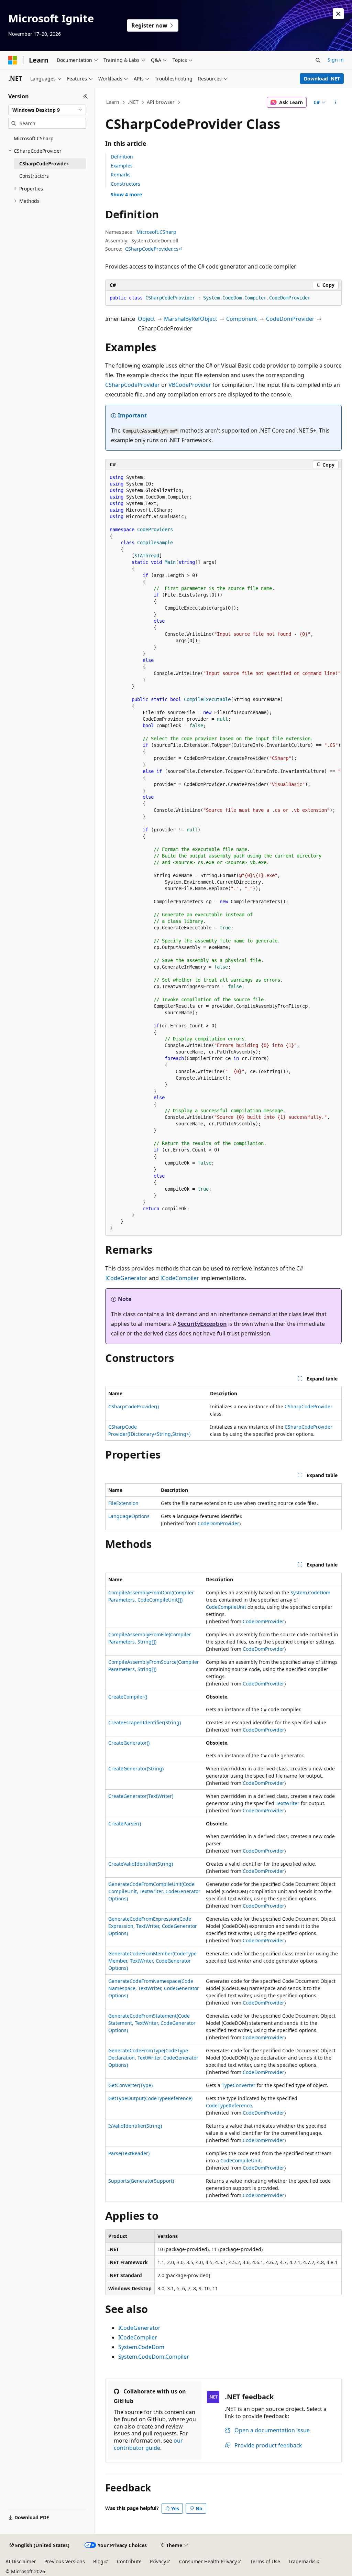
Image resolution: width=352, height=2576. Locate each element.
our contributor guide (148, 2444)
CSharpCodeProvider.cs (152, 249)
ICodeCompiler (180, 1278)
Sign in (336, 60)
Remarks (121, 174)
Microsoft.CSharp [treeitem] (34, 138)
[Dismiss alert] (338, 14)
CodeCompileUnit (226, 1607)
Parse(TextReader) (129, 2153)
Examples (122, 166)
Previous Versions (65, 2561)
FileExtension (123, 1503)
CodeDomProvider (290, 319)
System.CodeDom (310, 1592)
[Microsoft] (13, 60)
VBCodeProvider (190, 385)
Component (242, 319)
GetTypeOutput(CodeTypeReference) (150, 2098)
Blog (98, 2561)
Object (146, 319)
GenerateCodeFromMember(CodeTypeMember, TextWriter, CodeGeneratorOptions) (152, 1961)
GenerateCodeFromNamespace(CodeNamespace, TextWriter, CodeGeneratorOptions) (154, 1988)
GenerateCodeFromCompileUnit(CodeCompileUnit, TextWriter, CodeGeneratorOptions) (154, 1891)
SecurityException (202, 1324)
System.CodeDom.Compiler (154, 2357)
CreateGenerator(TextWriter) (141, 1796)
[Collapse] (85, 96)
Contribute (129, 2561)
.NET (133, 102)
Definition (122, 157)
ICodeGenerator (126, 1278)
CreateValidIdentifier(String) (141, 1864)
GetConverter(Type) (130, 2085)
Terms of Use (265, 2561)
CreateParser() (125, 1824)
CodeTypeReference (229, 2105)
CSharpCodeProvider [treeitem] (44, 163)
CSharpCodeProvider (133, 385)
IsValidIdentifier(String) (135, 2126)
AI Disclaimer (21, 2561)
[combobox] (47, 110)
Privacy (158, 2561)
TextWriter (288, 1803)
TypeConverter (239, 2085)
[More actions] (335, 102)
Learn (113, 102)
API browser (161, 102)
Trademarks (302, 2561)
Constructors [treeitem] (34, 176)
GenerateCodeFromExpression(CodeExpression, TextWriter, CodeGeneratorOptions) (153, 1926)
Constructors (125, 184)
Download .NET (322, 79)
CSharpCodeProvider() (134, 1406)
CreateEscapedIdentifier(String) (145, 1722)
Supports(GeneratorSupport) (141, 2181)
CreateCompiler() (128, 1697)
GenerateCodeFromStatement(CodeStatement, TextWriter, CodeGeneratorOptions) (152, 2023)
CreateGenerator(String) (136, 1769)
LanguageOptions (129, 1516)
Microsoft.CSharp (156, 232)
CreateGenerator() (129, 1743)
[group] (223, 853)
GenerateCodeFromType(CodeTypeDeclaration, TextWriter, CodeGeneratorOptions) (153, 2058)
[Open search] (318, 60)
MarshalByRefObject (191, 319)
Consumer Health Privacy (208, 2561)
